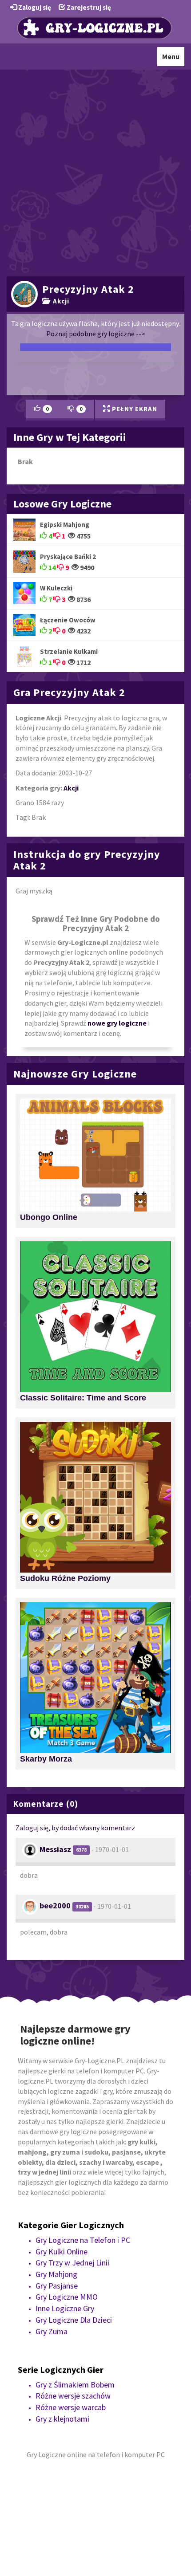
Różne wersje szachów (73, 2396)
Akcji (59, 301)
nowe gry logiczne (117, 1023)
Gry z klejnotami (62, 2419)
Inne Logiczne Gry (65, 2308)
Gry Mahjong (56, 2274)
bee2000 (55, 1905)
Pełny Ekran (134, 409)
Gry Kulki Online (62, 2252)
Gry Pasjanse (57, 2286)
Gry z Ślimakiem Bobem (75, 2385)
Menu (173, 59)
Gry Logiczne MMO (67, 2297)
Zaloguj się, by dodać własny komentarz (75, 1828)
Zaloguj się (34, 7)
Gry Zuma (52, 2331)
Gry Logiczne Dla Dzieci (74, 2320)
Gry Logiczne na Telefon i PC (83, 2240)
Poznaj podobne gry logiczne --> (96, 334)
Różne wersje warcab (71, 2407)
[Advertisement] (95, 172)
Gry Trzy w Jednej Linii (72, 2263)
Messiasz (55, 1849)
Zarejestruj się (88, 7)
